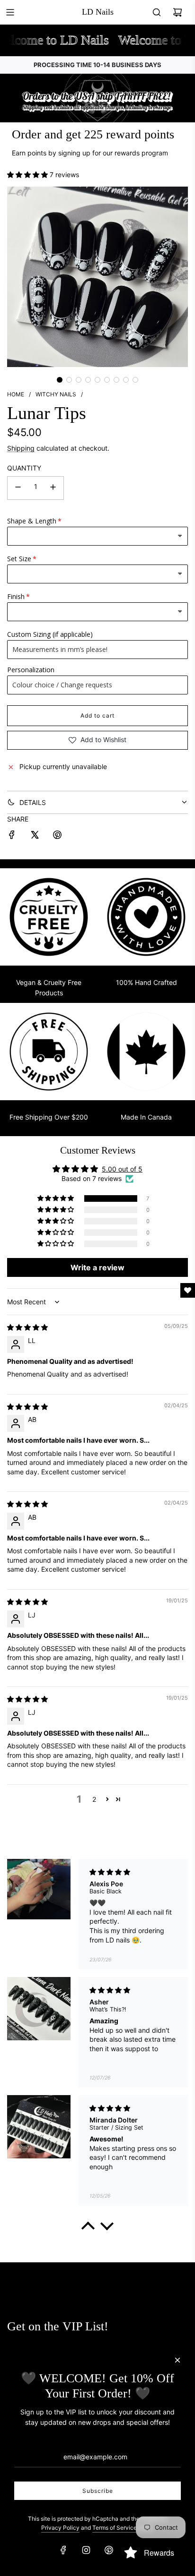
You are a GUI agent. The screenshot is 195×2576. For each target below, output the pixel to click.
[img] (27, 1327)
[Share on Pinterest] (57, 836)
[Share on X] (35, 836)
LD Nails (98, 12)
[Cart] (177, 12)
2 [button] (94, 1799)
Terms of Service (115, 2528)
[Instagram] (86, 2550)
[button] (28, 175)
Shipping (21, 448)
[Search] (157, 12)
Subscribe (98, 2491)
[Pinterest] (109, 2550)
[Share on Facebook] (12, 836)
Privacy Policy (60, 2528)
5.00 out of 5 (122, 1169)
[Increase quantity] (53, 488)
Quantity (24, 468)
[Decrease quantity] (18, 488)
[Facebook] (63, 2550)
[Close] (177, 2360)
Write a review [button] (97, 1267)
